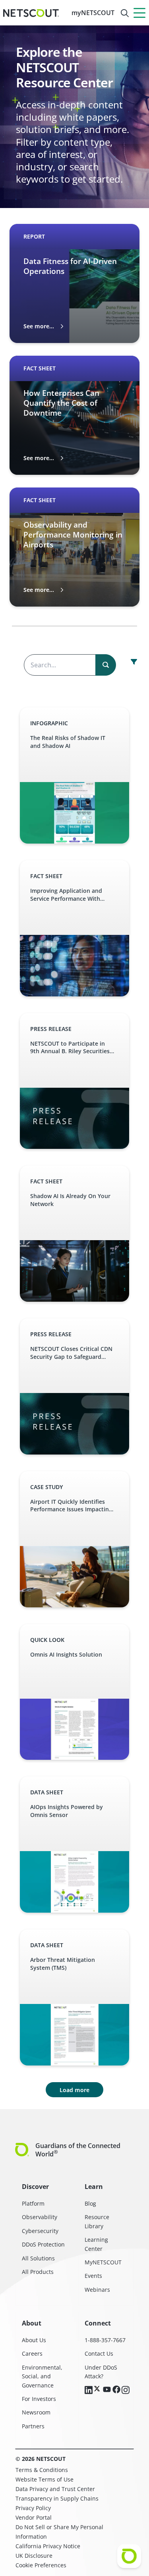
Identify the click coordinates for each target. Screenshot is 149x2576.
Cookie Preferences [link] (41, 2565)
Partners (33, 2426)
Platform (33, 2203)
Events (93, 2276)
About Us (34, 2340)
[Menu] (139, 13)
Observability (40, 2217)
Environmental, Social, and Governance (42, 2376)
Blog (90, 2203)
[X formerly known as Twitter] (98, 2389)
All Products (38, 2272)
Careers (32, 2353)
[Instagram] (126, 2391)
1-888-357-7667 (105, 2340)
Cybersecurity (40, 2231)
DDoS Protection (43, 2244)
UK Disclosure (34, 2556)
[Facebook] (116, 2390)
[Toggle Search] (125, 13)
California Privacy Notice (48, 2546)
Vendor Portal (34, 2517)
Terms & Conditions (42, 2470)
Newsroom (36, 2412)
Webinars (97, 2290)
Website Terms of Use (45, 2479)
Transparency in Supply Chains (57, 2498)
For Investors (39, 2399)
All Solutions (38, 2258)
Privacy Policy (33, 2508)
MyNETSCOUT (103, 2262)
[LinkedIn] (89, 2391)
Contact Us (99, 2353)
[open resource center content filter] (134, 662)
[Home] (31, 13)
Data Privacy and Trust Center (55, 2489)
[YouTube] (107, 2390)
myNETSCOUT (93, 13)
